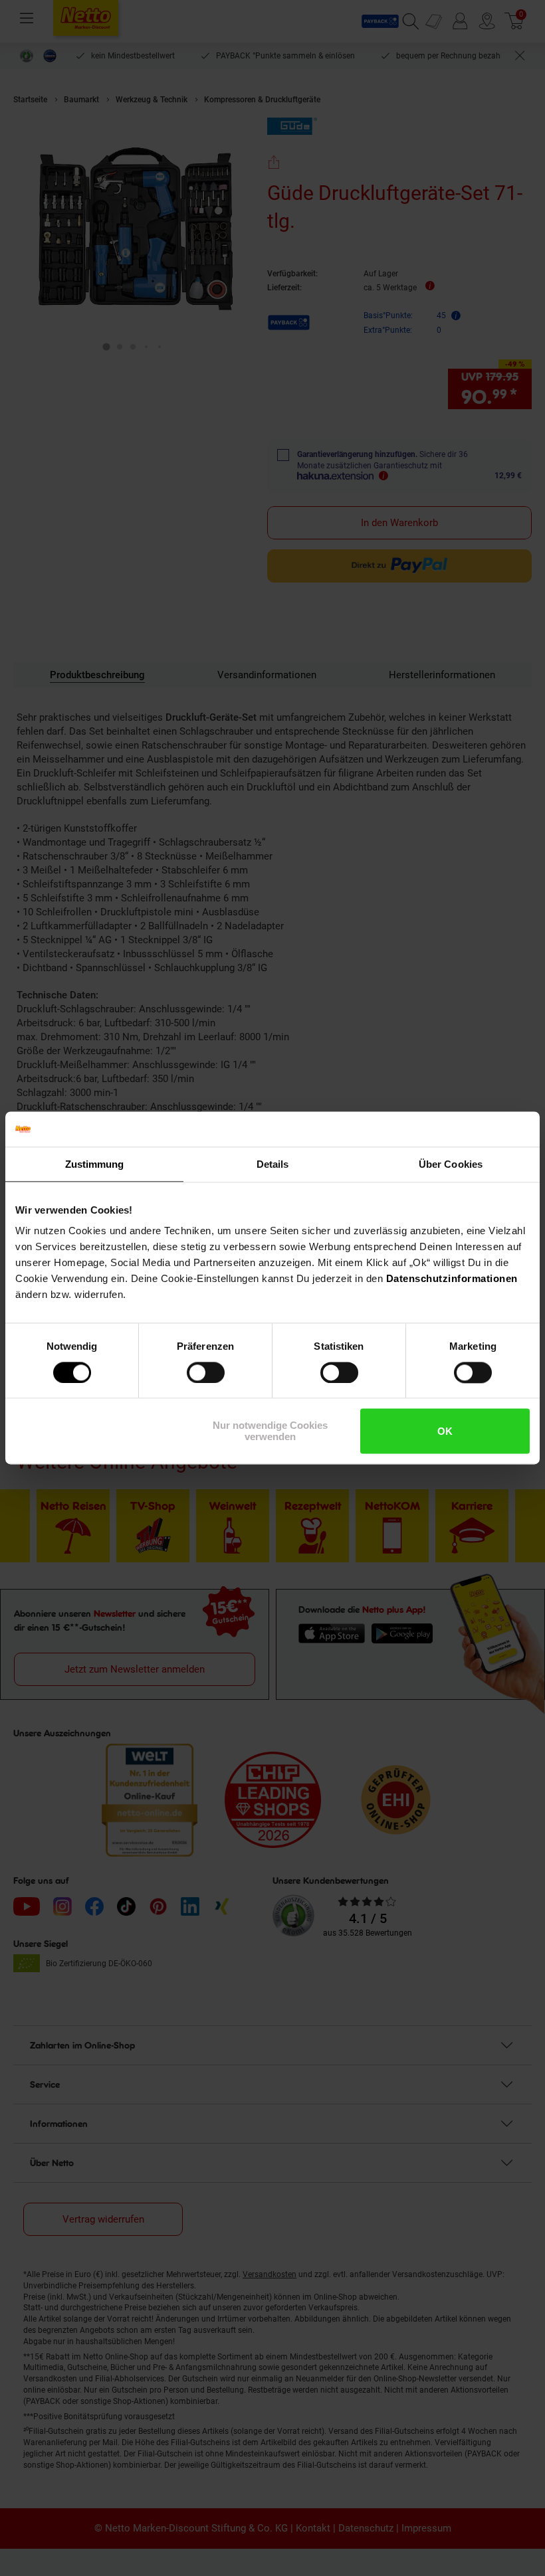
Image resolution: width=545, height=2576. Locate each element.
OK (445, 1431)
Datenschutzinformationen (452, 1278)
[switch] (206, 1372)
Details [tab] (273, 1164)
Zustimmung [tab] (95, 1164)
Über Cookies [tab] (451, 1164)
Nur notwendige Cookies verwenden (270, 1431)
